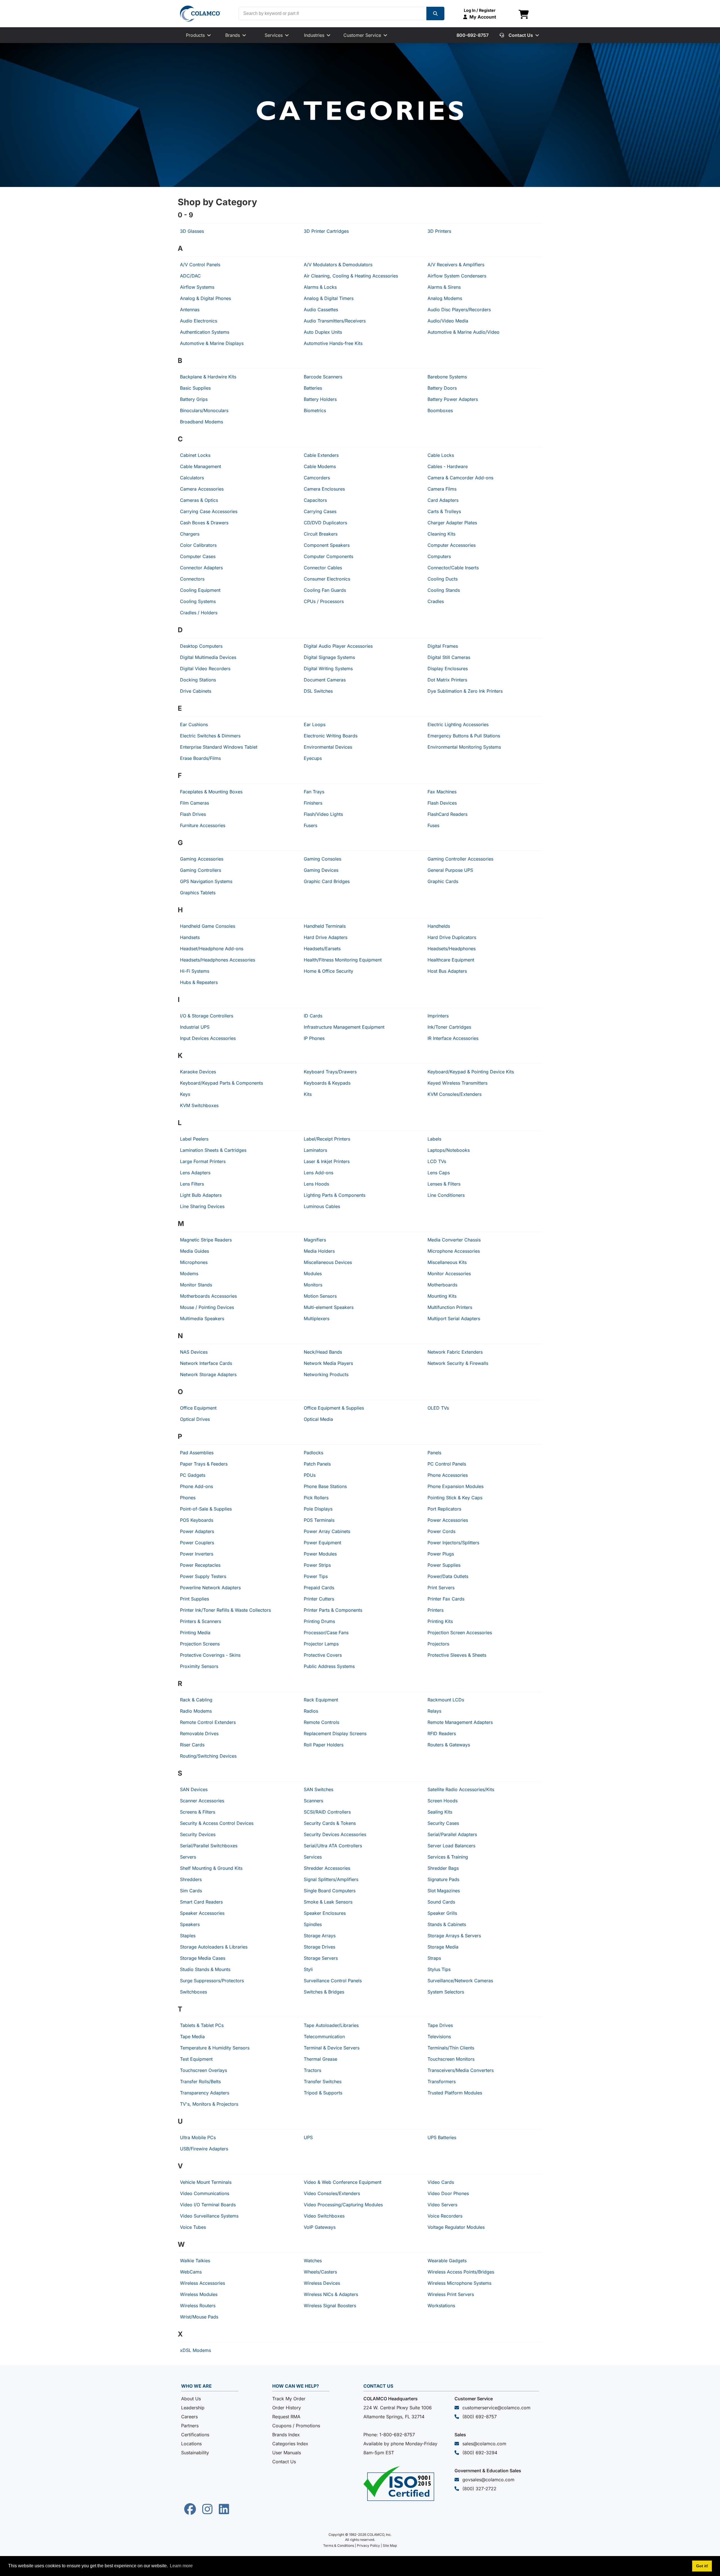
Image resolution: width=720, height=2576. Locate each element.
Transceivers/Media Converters (461, 2070)
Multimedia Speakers (202, 1319)
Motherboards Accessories (208, 1296)
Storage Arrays (320, 1936)
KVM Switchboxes (199, 1105)
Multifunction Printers (450, 1307)
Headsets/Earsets (322, 949)
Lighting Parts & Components (335, 1195)
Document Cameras (325, 680)
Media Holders (319, 1251)
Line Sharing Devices (202, 1206)
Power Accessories (448, 1520)
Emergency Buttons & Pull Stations (464, 736)
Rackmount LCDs (446, 1700)
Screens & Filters (198, 1812)
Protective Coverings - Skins (210, 1655)
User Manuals (287, 2453)
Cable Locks (441, 455)
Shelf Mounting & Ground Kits (211, 1868)
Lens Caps (439, 1173)
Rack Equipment (321, 1700)
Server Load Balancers (451, 1846)
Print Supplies (194, 1599)
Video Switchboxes (324, 2216)
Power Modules (320, 1554)
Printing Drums (319, 1621)
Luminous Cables (322, 1206)
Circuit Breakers (321, 534)
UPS (308, 2137)
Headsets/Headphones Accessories (218, 960)
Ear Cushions (194, 724)
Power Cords (441, 1531)
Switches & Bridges (324, 1992)
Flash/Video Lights (323, 814)
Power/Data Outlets (448, 1576)
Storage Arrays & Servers (454, 1936)
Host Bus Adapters (447, 971)
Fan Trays (314, 792)
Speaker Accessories (202, 1913)
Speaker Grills (442, 1913)
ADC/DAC (190, 276)
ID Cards (313, 1016)
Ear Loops (315, 724)
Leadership (193, 2408)
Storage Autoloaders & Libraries (214, 1947)
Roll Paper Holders (324, 1745)
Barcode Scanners (323, 377)
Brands (233, 35)
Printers (436, 1610)
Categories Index (290, 2444)
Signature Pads (443, 1879)
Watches (313, 2261)
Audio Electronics (199, 321)
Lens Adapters (195, 1173)
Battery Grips (194, 399)
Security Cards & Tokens (330, 1823)
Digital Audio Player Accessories (338, 646)
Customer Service (362, 35)
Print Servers (441, 1588)
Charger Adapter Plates (452, 523)
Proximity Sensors (199, 1666)
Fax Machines (442, 792)
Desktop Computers (201, 646)
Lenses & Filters (444, 1184)
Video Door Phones (448, 2193)
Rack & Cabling (196, 1700)
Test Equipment (196, 2059)
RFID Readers (442, 1733)
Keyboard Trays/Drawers (330, 1072)
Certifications (195, 2435)
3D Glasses (192, 231)
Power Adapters (197, 1531)
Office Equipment (198, 1408)
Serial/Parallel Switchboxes (209, 1846)
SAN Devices (194, 1789)
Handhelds (439, 926)
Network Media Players (328, 1363)
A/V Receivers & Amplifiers (456, 265)
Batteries (313, 388)
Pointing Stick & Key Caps (455, 1498)
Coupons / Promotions (296, 2426)
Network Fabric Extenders (455, 1352)
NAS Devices (194, 1352)
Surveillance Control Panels (333, 1981)
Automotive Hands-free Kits (333, 343)
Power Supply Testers (203, 1576)
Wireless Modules (199, 2294)
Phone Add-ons (196, 1486)
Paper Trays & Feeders (204, 1464)
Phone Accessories (448, 1475)
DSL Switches (318, 691)
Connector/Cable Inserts (453, 568)
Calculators (192, 478)
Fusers (310, 825)
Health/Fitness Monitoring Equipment (343, 960)
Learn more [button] (181, 2566)
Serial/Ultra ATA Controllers (333, 1846)
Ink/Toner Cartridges (449, 1027)
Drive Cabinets (196, 691)
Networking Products (326, 1374)
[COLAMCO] (199, 13)
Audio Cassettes (321, 310)
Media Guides (194, 1251)
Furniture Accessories (203, 825)
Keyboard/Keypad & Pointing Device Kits (471, 1072)
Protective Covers (323, 1655)
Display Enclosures (448, 669)
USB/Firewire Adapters (204, 2149)
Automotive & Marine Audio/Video (463, 332)
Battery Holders (320, 399)
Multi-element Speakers (329, 1307)
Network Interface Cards (206, 1363)
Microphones (194, 1262)
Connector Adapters (201, 568)
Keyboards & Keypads (327, 1083)
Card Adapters (443, 500)
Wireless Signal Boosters (330, 2306)
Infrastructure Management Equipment (344, 1027)
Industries (314, 35)
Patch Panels (317, 1464)
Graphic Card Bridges (327, 881)
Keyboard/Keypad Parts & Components (221, 1083)
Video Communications (205, 2193)
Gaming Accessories (202, 859)
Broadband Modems (202, 422)
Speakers (190, 1924)
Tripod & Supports (323, 2093)
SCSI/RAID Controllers (327, 1812)
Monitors (313, 1285)
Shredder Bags (443, 1868)
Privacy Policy (368, 2545)
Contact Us (284, 2462)
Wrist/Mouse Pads (199, 2317)
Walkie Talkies (195, 2261)
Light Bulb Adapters (201, 1195)
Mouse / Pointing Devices (207, 1307)
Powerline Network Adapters (210, 1588)
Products (195, 35)
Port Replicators (444, 1509)
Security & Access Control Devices (217, 1823)
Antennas (190, 310)
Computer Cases (198, 556)
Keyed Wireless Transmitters (457, 1083)
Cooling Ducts (443, 579)
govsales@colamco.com (488, 2480)
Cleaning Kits (441, 534)
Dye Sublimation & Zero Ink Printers (465, 691)
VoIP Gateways (320, 2227)
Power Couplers (197, 1543)
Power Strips (317, 1565)
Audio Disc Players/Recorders (459, 310)
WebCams (191, 2272)
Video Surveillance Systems (209, 2216)
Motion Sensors (320, 1296)
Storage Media (443, 1947)
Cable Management (201, 466)
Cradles (436, 601)
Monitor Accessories (449, 1274)
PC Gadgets (193, 1475)
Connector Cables (323, 568)
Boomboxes (440, 410)
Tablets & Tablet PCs (202, 2025)
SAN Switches (319, 1789)
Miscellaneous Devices (328, 1262)
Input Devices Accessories (208, 1038)
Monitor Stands (196, 1285)
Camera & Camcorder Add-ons (460, 478)
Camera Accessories (202, 489)
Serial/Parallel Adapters (452, 1834)
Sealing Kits (440, 1812)
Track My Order (289, 2399)
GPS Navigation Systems (206, 881)
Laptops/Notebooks (449, 1150)
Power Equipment (322, 1543)
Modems (189, 1274)
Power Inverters (197, 1554)
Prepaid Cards (319, 1588)
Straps (434, 1958)
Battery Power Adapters (453, 399)
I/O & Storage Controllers (207, 1016)
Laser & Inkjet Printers (327, 1161)
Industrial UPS (195, 1027)
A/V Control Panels (200, 265)
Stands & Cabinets (447, 1924)
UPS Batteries (442, 2137)
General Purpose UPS (450, 870)
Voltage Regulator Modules (456, 2227)
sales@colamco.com (484, 2444)
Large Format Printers (203, 1161)
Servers (188, 1857)
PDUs (310, 1475)
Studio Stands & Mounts (205, 1969)
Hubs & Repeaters (199, 982)
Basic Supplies (195, 388)
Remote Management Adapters (460, 1722)
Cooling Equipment (200, 590)
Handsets (190, 937)
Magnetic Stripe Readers (206, 1240)
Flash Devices (442, 803)
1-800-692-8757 (397, 2435)
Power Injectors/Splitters (453, 1543)
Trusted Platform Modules (455, 2093)
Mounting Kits (442, 1296)
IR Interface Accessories (453, 1038)
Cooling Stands (444, 590)
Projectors (438, 1644)
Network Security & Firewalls (458, 1363)
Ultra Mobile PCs (198, 2137)
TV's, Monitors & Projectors (209, 2104)
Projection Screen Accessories (460, 1633)
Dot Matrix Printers (447, 680)
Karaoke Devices (198, 1072)
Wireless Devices (322, 2283)
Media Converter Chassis (454, 1240)
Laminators (315, 1150)
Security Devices (198, 1834)
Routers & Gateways (449, 1745)
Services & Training (448, 1857)
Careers (189, 2417)
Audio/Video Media (448, 321)
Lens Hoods (316, 1184)
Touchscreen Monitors (451, 2059)
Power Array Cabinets (327, 1531)
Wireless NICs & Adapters (331, 2294)
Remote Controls (321, 1722)
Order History (287, 2408)
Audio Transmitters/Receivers (335, 321)
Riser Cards (192, 1745)
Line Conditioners (446, 1195)
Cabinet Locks (195, 455)
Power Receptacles (200, 1565)
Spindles (313, 1924)
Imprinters (438, 1016)
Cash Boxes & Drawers (204, 523)
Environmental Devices (328, 747)
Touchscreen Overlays (203, 2070)
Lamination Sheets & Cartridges (213, 1150)
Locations (191, 2444)
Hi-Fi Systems (195, 971)
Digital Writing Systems (328, 669)
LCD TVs (437, 1161)
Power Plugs (441, 1554)
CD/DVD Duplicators (325, 523)
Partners (190, 2426)
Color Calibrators (198, 545)
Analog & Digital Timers (329, 298)
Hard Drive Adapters (326, 937)
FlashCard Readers (447, 814)
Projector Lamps (321, 1644)
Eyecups (313, 758)
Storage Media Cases (203, 1958)
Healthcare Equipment (451, 960)
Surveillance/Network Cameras (460, 1981)
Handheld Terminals (325, 926)
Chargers (190, 534)
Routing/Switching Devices (208, 1756)
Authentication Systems (205, 332)
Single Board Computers (330, 1891)
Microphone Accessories (454, 1251)
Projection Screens (200, 1644)
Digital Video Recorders (205, 669)
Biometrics (315, 410)
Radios (311, 1711)
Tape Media (192, 2037)
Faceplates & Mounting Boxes (211, 792)
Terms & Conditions (339, 2545)
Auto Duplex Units (323, 332)
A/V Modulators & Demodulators (338, 265)
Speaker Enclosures (325, 1913)
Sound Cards (441, 1902)
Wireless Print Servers (451, 2294)
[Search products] (435, 13)
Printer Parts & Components (333, 1610)
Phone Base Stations (325, 1486)
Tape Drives (440, 2025)
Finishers (313, 803)
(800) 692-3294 (480, 2453)
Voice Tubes (193, 2227)
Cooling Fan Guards (325, 590)
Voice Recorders (445, 2216)
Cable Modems (320, 466)
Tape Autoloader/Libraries (331, 2025)
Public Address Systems (329, 1666)
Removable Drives (199, 1733)
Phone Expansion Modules (455, 1486)
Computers (439, 556)
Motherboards (442, 1285)
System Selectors (446, 1992)
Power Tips (316, 1576)
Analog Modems (445, 298)
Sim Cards (191, 1891)
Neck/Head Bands (323, 1352)
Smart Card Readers (201, 1902)
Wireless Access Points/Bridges (461, 2272)
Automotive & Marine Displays (212, 343)
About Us (191, 2399)
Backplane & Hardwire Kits (208, 377)
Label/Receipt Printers (327, 1139)
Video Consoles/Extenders (332, 2193)
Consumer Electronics (327, 579)
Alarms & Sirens (444, 287)
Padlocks (313, 1453)
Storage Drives (319, 1947)
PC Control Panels (447, 1464)
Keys (185, 1094)
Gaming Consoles (322, 859)
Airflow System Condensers (457, 276)
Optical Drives (195, 1419)
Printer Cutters (319, 1599)
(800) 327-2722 (479, 2489)
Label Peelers (194, 1139)
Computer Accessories (452, 545)
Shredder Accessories (327, 1868)
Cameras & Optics (199, 500)
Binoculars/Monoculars (204, 410)
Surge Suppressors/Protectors (212, 1981)
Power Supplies (444, 1565)
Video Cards (441, 2182)
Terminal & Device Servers (332, 2048)
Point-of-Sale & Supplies (206, 1509)
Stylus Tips (439, 1969)
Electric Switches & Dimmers (210, 736)
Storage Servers (321, 1958)
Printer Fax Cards (446, 1599)
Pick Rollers (316, 1498)
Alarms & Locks (320, 287)
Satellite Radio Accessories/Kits (461, 1789)
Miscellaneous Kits (447, 1262)
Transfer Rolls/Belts (200, 2081)
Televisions (439, 2037)
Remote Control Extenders (208, 1722)
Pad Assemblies (197, 1453)
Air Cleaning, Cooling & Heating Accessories (351, 276)
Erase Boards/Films (200, 758)
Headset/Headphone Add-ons (212, 949)
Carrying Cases (320, 511)
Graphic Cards (443, 881)
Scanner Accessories (202, 1801)
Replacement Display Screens (335, 1733)
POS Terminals (319, 1520)
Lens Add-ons (319, 1173)
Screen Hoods (443, 1801)
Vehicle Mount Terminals (206, 2182)
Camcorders (317, 478)
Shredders (191, 1879)
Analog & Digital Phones (205, 298)
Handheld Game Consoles (208, 926)
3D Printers (439, 231)
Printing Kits (440, 1621)
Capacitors (315, 500)
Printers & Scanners (201, 1621)
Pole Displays (318, 1509)
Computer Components (328, 556)
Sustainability (195, 2453)
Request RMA (286, 2417)
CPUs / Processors (324, 601)
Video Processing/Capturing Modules (343, 2205)
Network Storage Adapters (208, 1374)
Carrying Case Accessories (209, 511)
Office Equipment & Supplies (334, 1408)
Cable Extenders (321, 455)
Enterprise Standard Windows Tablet (219, 747)
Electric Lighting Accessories (458, 724)
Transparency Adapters (205, 2093)
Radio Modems (196, 1711)
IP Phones (314, 1038)
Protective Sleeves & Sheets (457, 1655)
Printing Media (195, 1633)
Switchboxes (193, 1992)
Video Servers (442, 2205)
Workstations (441, 2306)
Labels (434, 1139)
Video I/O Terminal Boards (208, 2205)
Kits (308, 1094)
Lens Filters (192, 1184)
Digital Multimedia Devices (208, 657)
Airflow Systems (197, 287)
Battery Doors (442, 388)
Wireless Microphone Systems (459, 2283)
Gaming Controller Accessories (460, 859)
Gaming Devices (321, 870)
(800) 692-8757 (480, 2417)
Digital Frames (443, 646)
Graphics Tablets (198, 893)
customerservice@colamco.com (496, 2408)
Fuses (433, 825)
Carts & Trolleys (444, 511)
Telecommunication (324, 2037)
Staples (188, 1936)
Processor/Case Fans (326, 1633)
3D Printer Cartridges (326, 231)
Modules (313, 1274)
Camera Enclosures (324, 489)
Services (274, 35)
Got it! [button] (702, 2566)
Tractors (312, 2070)
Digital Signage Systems (329, 657)
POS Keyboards (197, 1520)
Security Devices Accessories (335, 1834)
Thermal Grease (320, 2059)
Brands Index (286, 2435)
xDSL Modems (195, 2350)
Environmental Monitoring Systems (464, 747)
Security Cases (443, 1823)
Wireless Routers (198, 2306)
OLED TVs (438, 1408)
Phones (188, 1498)
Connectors (192, 579)
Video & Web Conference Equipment (343, 2182)
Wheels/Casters (320, 2272)
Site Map (390, 2545)
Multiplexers (317, 1319)
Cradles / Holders (199, 613)
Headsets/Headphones (452, 949)
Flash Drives (193, 814)
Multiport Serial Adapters (454, 1319)
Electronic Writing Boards (331, 736)
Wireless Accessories (202, 2283)
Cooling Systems (198, 601)
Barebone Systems (447, 377)
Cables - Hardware (448, 466)
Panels (434, 1453)
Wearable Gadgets (447, 2261)
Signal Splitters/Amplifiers (331, 1879)
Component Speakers (327, 545)
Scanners (313, 1801)
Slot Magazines (444, 1891)
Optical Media (318, 1419)
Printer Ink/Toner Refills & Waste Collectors (225, 1610)
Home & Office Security (328, 971)
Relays (434, 1711)
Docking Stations (198, 680)
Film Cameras (194, 803)
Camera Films (442, 489)
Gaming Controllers (201, 870)
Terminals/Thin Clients (451, 2048)
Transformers (442, 2081)
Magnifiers (315, 1240)
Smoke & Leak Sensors (328, 1902)
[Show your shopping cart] (524, 15)
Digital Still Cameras (449, 657)
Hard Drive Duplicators (452, 937)
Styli (308, 1969)
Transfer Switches (323, 2081)
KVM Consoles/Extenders (454, 1094)
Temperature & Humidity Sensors (215, 2048)
